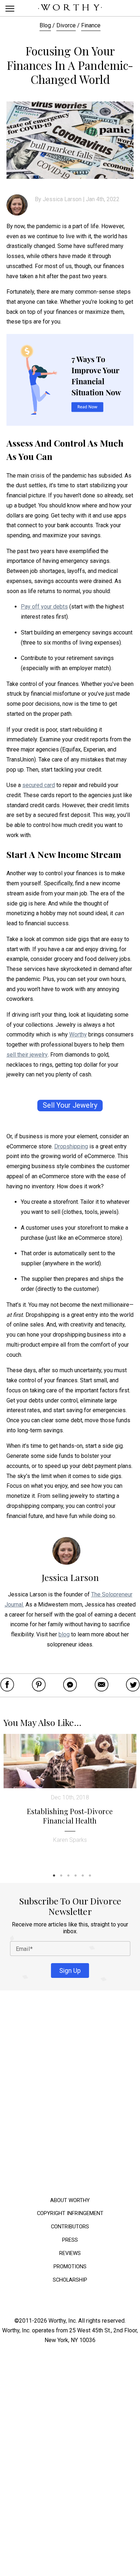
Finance (91, 25)
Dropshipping (71, 1146)
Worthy (78, 1034)
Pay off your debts (44, 607)
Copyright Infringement (70, 2213)
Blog (45, 25)
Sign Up (70, 1970)
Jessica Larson (62, 199)
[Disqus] (70, 2095)
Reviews (70, 2253)
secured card (39, 785)
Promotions (70, 2266)
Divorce (66, 25)
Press (70, 2240)
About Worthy (70, 2200)
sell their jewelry (27, 1055)
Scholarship (70, 2280)
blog (64, 1634)
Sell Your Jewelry (70, 1105)
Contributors (70, 2226)
